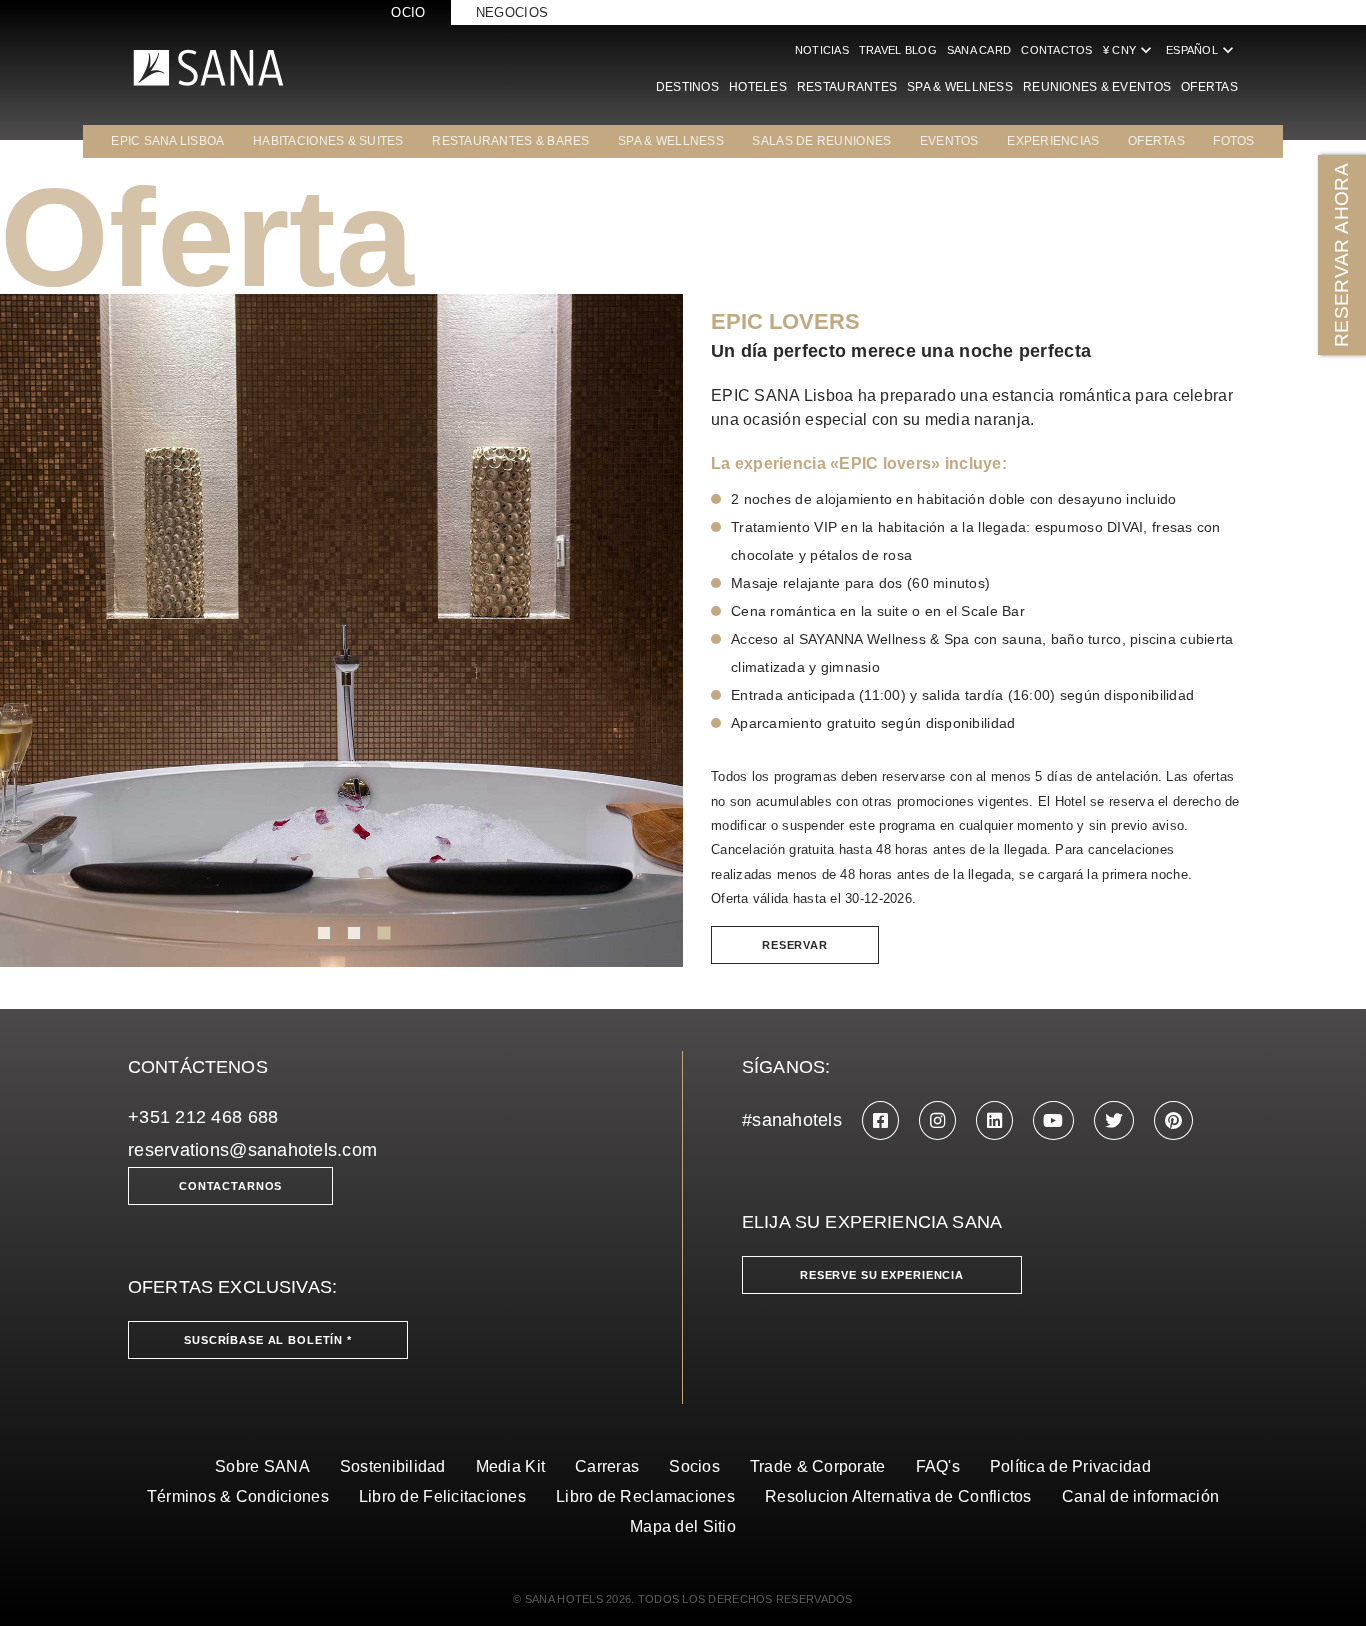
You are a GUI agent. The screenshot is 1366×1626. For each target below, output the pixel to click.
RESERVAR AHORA (1341, 255)
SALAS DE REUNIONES (821, 141)
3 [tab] (384, 933)
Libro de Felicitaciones (442, 1496)
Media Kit (510, 1466)
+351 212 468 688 (203, 1117)
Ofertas (1209, 87)
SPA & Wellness (960, 87)
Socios (694, 1466)
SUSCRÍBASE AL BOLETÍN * (268, 1340)
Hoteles (758, 87)
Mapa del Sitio (683, 1526)
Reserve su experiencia (882, 1275)
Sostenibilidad (393, 1466)
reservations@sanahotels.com (252, 1150)
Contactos (1056, 50)
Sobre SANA (262, 1466)
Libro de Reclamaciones (645, 1496)
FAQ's (938, 1466)
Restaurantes (847, 87)
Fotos (1233, 141)
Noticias (822, 50)
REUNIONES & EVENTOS (1097, 87)
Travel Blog (898, 50)
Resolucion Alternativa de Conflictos (898, 1496)
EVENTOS (949, 141)
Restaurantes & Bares (510, 141)
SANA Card (979, 50)
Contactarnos (230, 1186)
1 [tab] (324, 933)
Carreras (607, 1466)
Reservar (795, 945)
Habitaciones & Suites (328, 141)
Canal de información (1140, 1496)
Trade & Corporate (818, 1466)
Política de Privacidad (1070, 1466)
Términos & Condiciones (238, 1496)
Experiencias (1053, 141)
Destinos (687, 87)
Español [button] (1202, 50)
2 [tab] (354, 933)
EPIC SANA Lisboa (167, 141)
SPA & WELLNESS (671, 141)
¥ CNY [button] (1129, 50)
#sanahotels (792, 1120)
